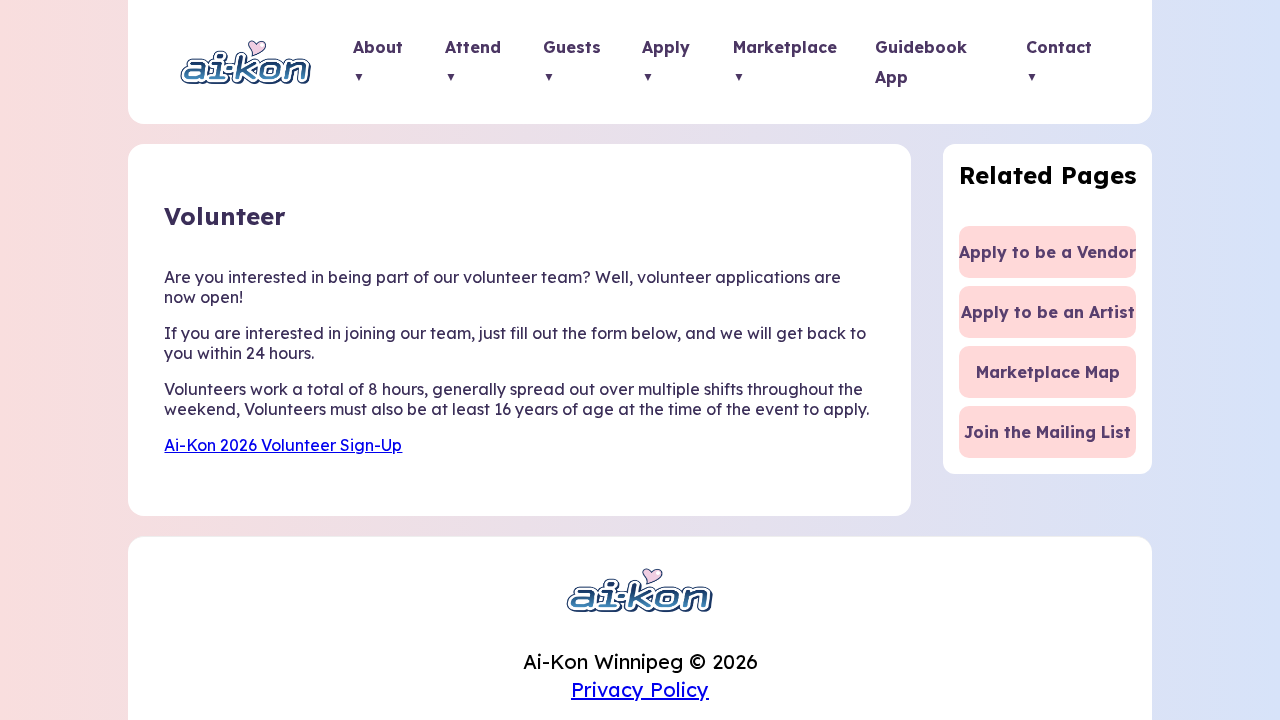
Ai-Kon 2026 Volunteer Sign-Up (283, 445)
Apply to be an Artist (1048, 312)
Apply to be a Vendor (1047, 252)
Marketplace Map (1048, 372)
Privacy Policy (640, 689)
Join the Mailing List (1047, 432)
